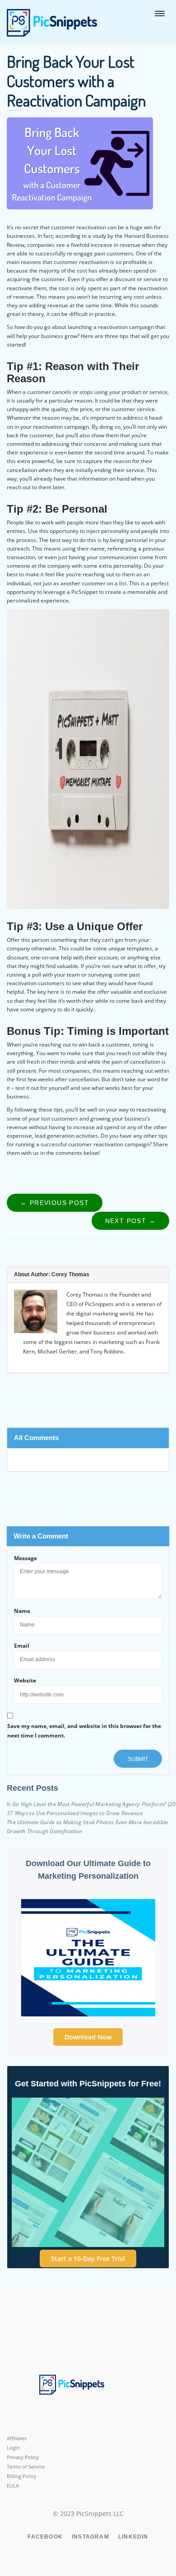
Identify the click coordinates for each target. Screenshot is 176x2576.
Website (25, 1680)
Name (22, 1611)
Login (13, 2448)
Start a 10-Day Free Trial (88, 2259)
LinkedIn (133, 2537)
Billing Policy (22, 2476)
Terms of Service (26, 2467)
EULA (13, 2486)
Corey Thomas (70, 1274)
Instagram (90, 2537)
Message (25, 1558)
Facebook (45, 2537)
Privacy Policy (23, 2457)
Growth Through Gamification (44, 1831)
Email (22, 1646)
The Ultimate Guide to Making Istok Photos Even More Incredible (88, 1822)
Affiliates (17, 2438)
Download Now (88, 2037)
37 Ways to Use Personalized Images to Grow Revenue (75, 1813)
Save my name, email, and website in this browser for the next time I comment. (84, 1731)
